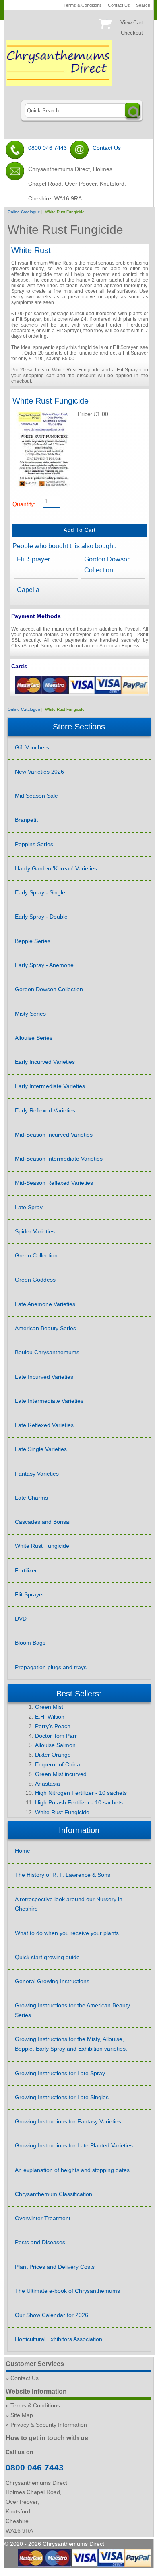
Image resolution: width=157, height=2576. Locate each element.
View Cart (132, 23)
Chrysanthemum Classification (54, 2194)
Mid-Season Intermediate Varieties (59, 1159)
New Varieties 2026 (39, 772)
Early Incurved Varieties (45, 1062)
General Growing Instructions (52, 1981)
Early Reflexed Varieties (45, 1110)
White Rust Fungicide (42, 1546)
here (16, 353)
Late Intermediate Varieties (49, 1401)
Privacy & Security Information (49, 2425)
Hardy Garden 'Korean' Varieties (56, 868)
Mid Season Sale (36, 796)
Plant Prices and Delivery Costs (55, 2267)
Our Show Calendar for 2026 (52, 2315)
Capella (28, 590)
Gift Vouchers (32, 747)
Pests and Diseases (40, 2242)
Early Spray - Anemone (44, 965)
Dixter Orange (53, 1755)
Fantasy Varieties (37, 1474)
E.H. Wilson (50, 1717)
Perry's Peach (53, 1726)
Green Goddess (35, 1280)
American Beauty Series (45, 1328)
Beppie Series (33, 941)
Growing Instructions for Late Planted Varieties (74, 2145)
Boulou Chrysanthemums (47, 1352)
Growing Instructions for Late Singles (62, 2097)
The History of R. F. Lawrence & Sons (63, 1875)
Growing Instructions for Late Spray (60, 2073)
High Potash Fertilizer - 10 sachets (79, 1802)
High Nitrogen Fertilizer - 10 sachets (81, 1793)
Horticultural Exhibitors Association (59, 2339)
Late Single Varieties (41, 1449)
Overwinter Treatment (43, 2218)
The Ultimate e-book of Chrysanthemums (67, 2291)
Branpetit (26, 820)
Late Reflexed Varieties (44, 1425)
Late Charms (31, 1498)
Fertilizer (26, 1570)
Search (143, 5)
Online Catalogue (24, 212)
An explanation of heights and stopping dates (72, 2170)
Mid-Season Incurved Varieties (54, 1135)
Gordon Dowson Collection (49, 989)
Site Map (22, 2415)
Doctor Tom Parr (56, 1736)
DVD (21, 1619)
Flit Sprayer (33, 559)
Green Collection (36, 1255)
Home (23, 1851)
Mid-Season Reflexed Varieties (54, 1183)
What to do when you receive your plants (67, 1933)
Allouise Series (34, 1038)
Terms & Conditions (83, 5)
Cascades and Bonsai (43, 1522)
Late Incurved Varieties (44, 1377)
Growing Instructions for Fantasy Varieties (68, 2121)
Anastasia (48, 1784)
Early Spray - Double (41, 917)
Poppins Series (34, 844)
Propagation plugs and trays (51, 1667)
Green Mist (49, 1707)
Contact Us (119, 5)
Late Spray (29, 1207)
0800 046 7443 (48, 148)
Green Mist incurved (61, 1774)
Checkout (132, 33)
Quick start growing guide (47, 1957)
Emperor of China (58, 1764)
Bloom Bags (30, 1643)
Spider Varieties (35, 1231)
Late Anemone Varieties (45, 1304)
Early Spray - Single (40, 892)
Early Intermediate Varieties (50, 1086)
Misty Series (30, 1014)
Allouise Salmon (55, 1745)
